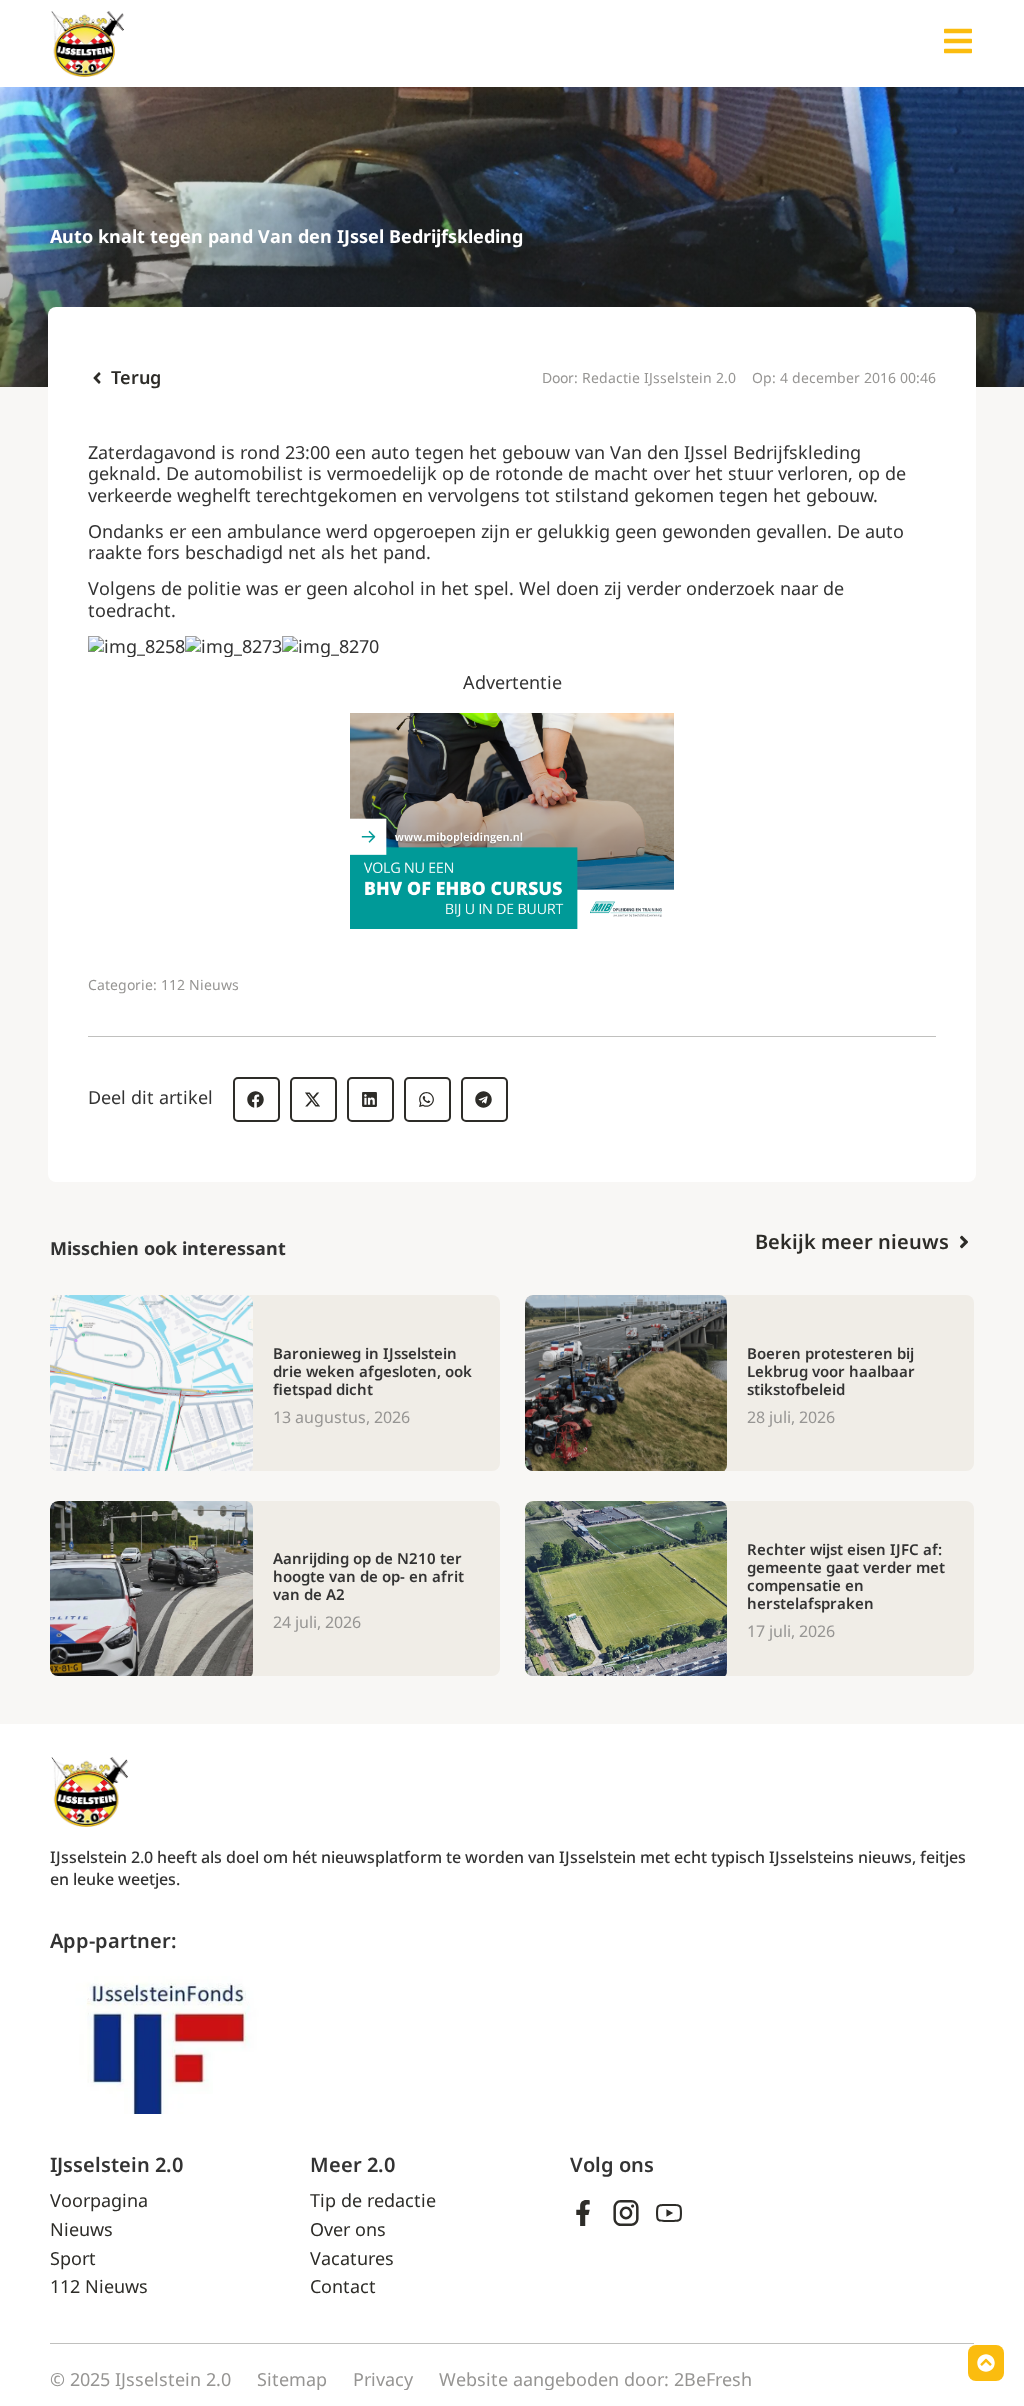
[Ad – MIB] (512, 922)
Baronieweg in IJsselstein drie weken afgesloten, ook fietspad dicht (372, 1371)
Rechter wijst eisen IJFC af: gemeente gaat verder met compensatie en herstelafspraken (846, 1576)
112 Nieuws (200, 984)
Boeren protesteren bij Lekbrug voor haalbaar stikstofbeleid (831, 1371)
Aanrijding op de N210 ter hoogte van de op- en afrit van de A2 (368, 1576)
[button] (256, 1099)
